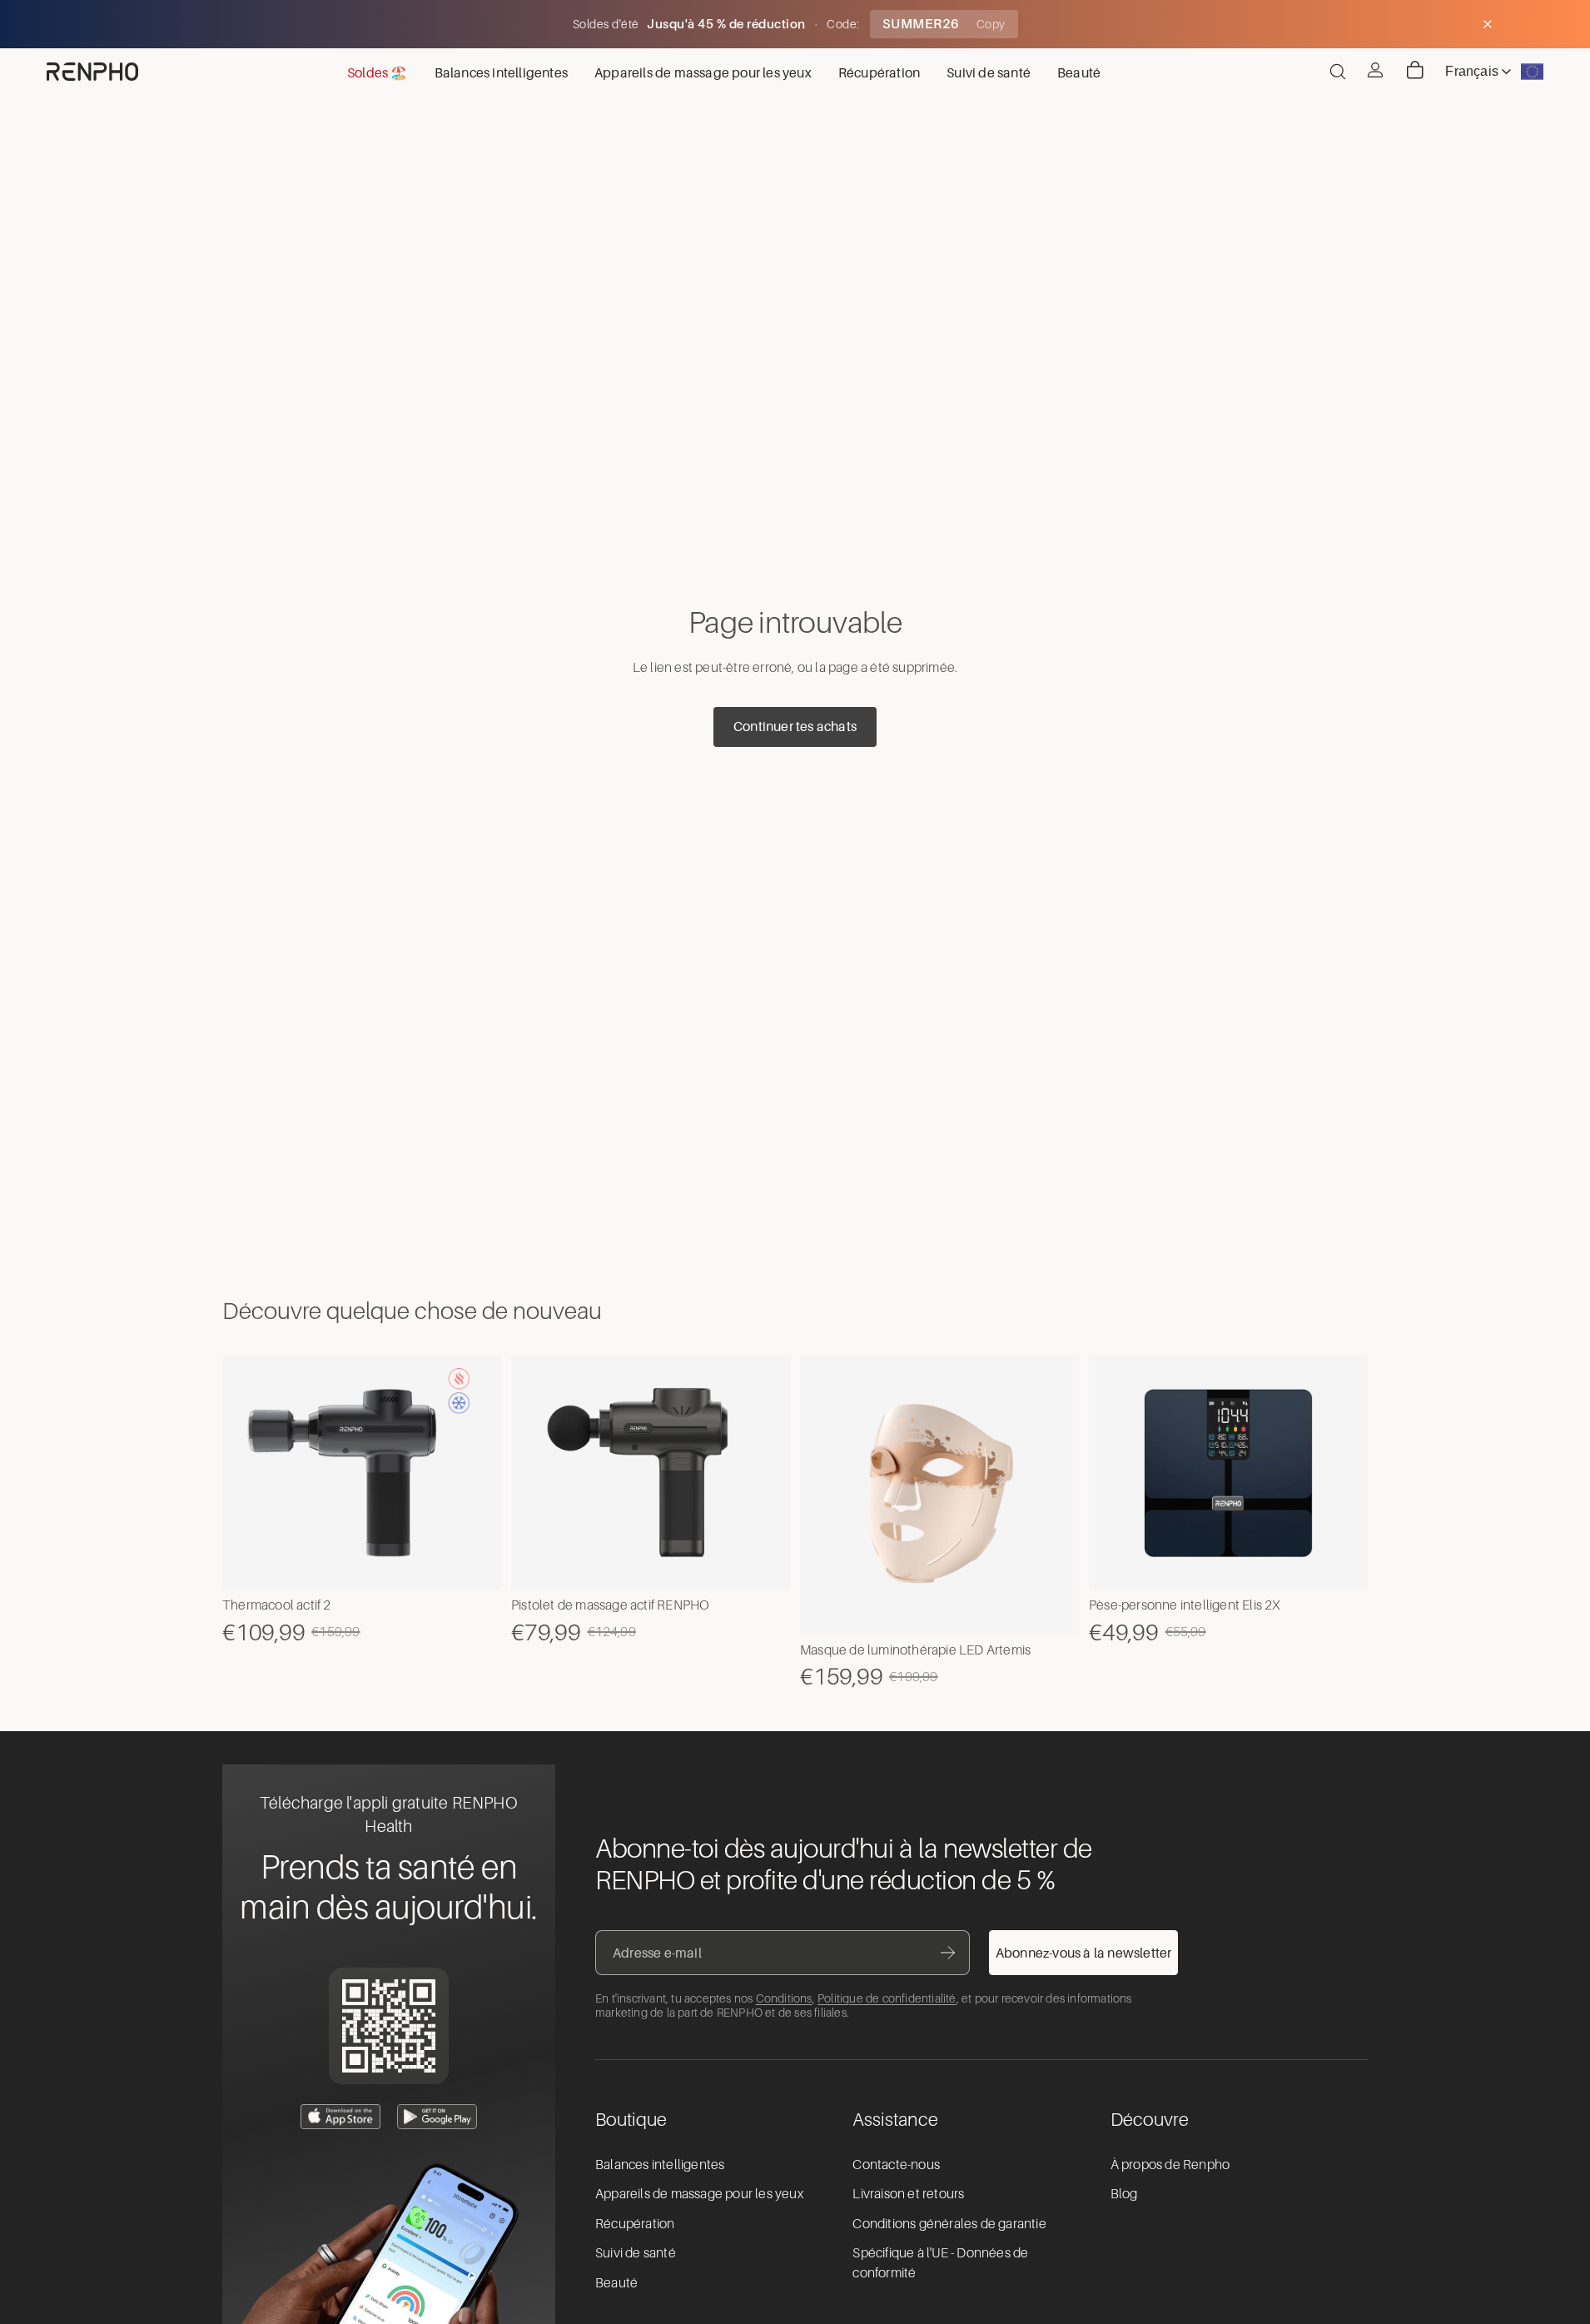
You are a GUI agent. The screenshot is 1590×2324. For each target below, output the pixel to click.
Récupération (635, 2224)
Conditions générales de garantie (949, 2224)
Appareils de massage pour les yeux (699, 2194)
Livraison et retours (908, 2194)
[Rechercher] (1338, 72)
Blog (1124, 2194)
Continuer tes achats (795, 726)
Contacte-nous (896, 2165)
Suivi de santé (636, 2253)
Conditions (784, 1998)
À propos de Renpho (1170, 2165)
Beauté (616, 2283)
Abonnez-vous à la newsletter (1084, 1953)
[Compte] (1375, 70)
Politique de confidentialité (887, 1998)
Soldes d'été (608, 24)
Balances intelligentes (660, 2165)
